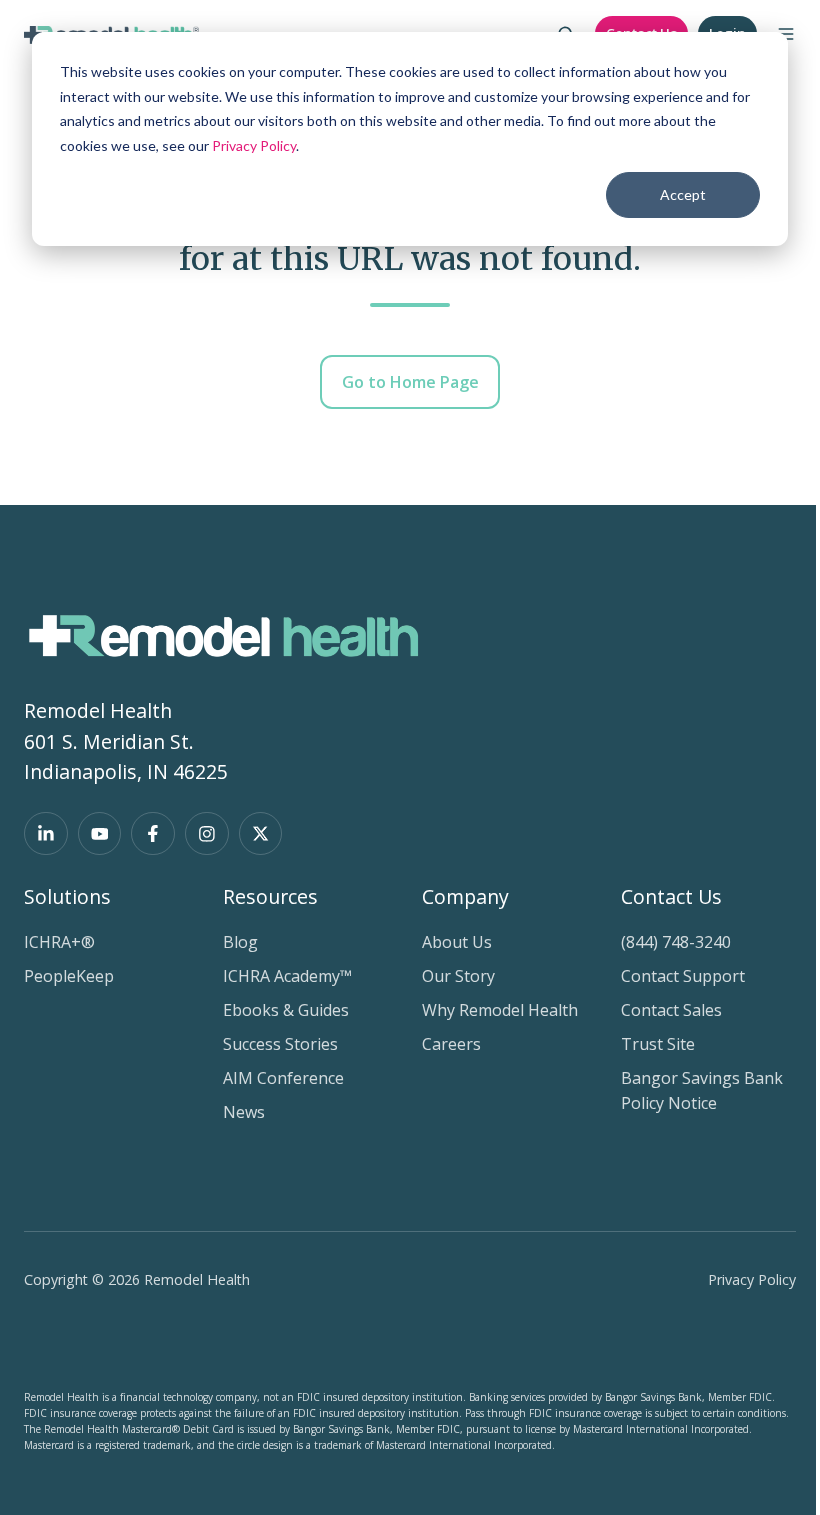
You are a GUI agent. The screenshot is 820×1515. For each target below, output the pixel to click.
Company (465, 896)
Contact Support (683, 976)
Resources (270, 896)
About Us (457, 942)
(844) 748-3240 (676, 942)
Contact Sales (671, 1010)
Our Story (458, 976)
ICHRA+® (59, 942)
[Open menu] (786, 34)
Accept (683, 194)
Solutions (67, 896)
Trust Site (658, 1044)
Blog (240, 942)
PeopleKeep (69, 976)
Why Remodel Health (500, 1010)
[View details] (46, 834)
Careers (451, 1044)
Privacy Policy (254, 145)
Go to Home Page (410, 382)
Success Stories (280, 1044)
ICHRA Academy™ (287, 976)
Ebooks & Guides (286, 1010)
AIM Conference (283, 1078)
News (244, 1112)
